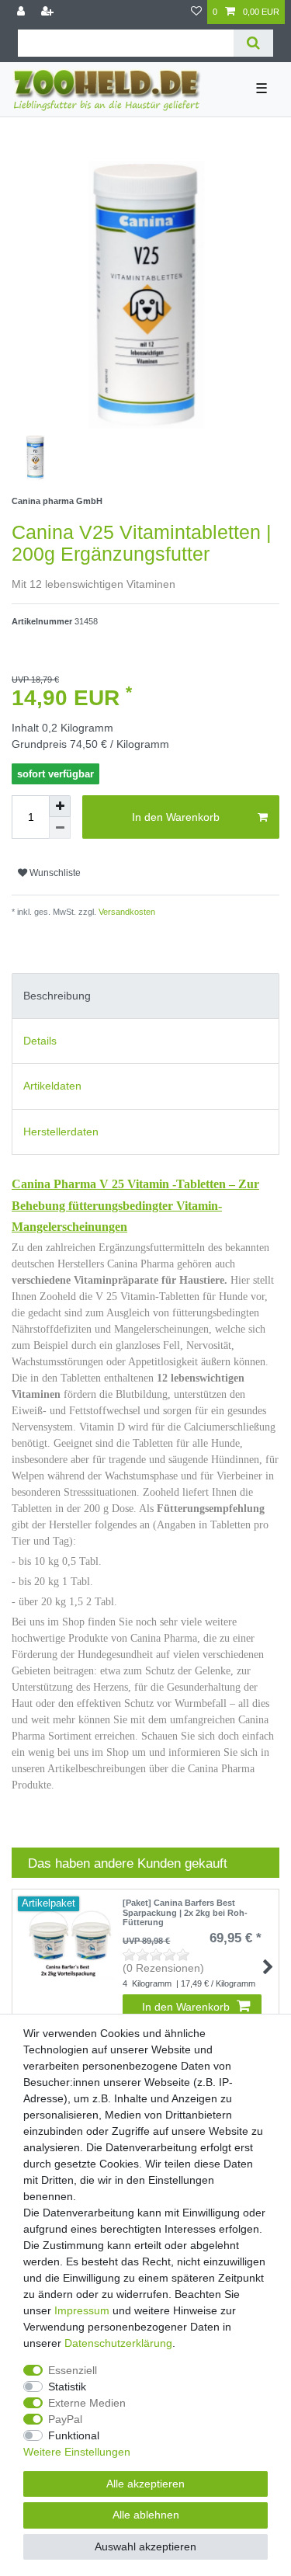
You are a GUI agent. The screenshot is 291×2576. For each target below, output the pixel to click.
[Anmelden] (23, 12)
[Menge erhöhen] (60, 806)
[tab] (145, 996)
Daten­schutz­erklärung (118, 2343)
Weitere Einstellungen (77, 2452)
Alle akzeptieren (145, 2484)
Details (40, 1041)
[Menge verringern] (60, 828)
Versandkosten (126, 912)
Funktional (74, 2435)
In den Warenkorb (176, 817)
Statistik (67, 2387)
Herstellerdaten (61, 1132)
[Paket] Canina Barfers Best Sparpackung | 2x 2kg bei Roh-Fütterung (185, 1912)
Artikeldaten (52, 1086)
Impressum (82, 2310)
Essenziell (73, 2370)
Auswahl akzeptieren (145, 2546)
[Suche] (253, 43)
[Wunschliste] (196, 12)
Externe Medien (87, 2403)
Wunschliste (54, 873)
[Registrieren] (49, 12)
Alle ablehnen (146, 2515)
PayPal (65, 2419)
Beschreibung (57, 996)
